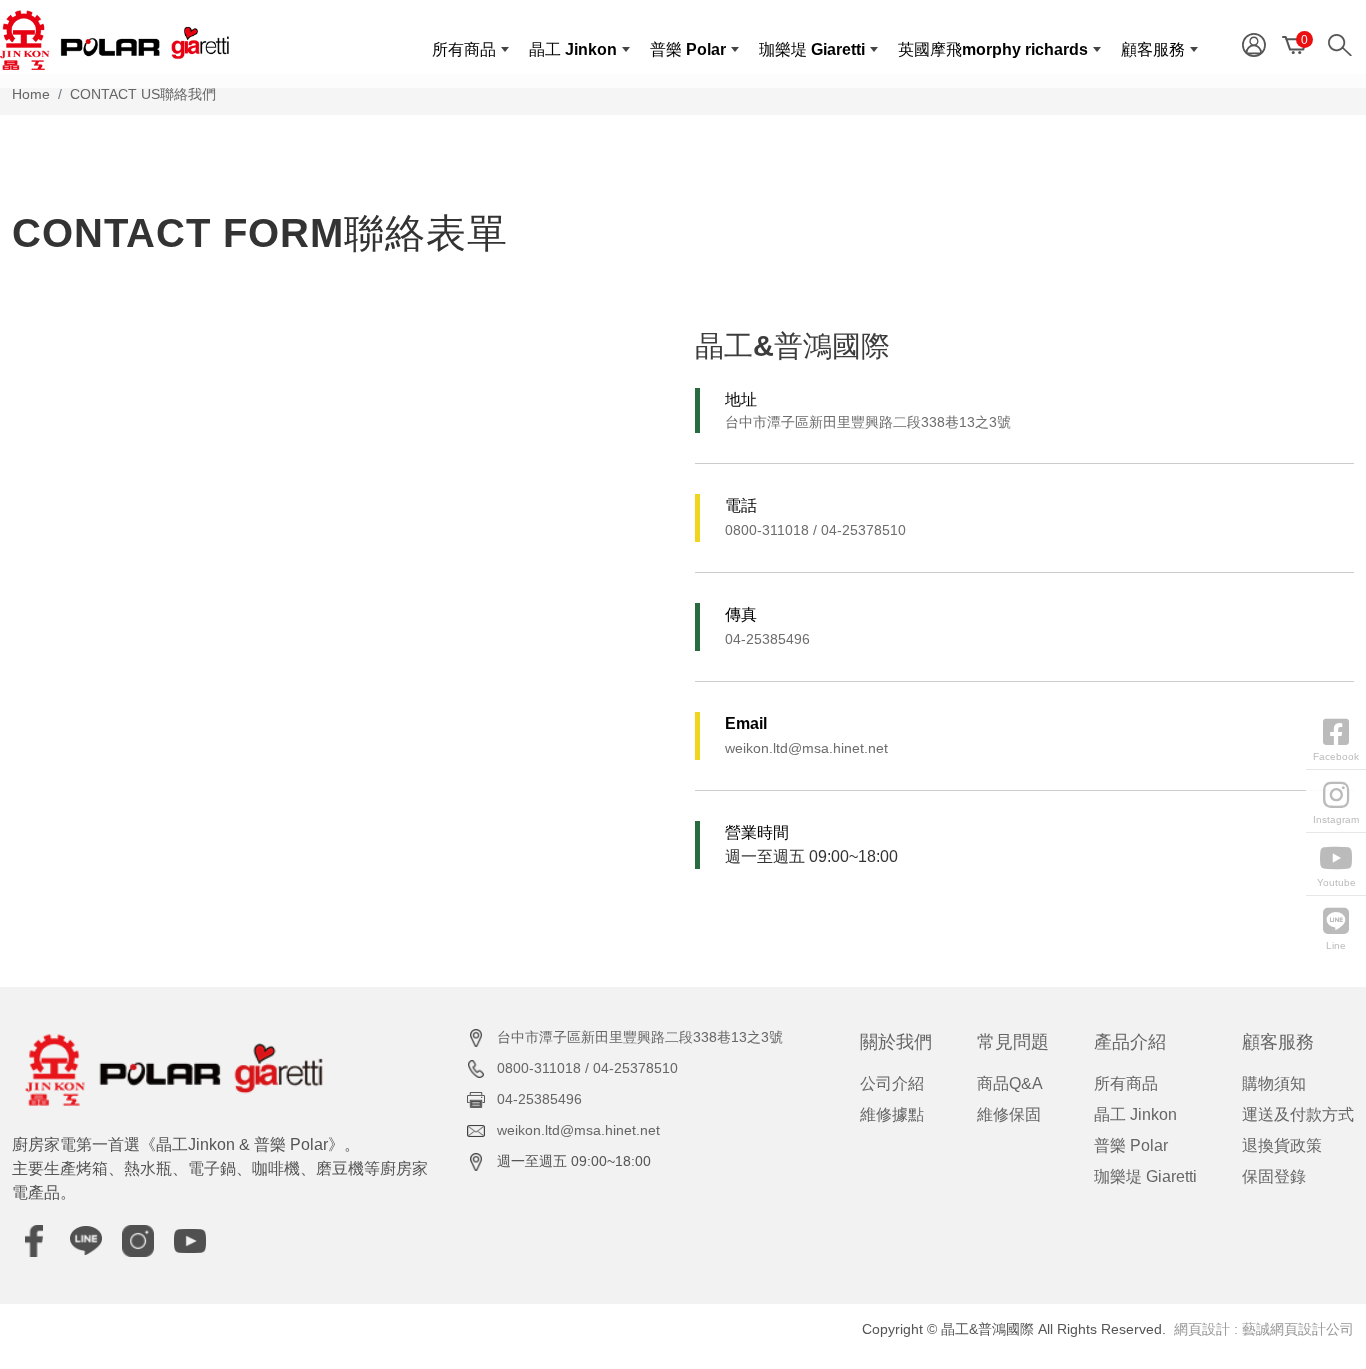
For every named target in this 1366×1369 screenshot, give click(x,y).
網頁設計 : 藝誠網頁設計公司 (1264, 1329)
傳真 (741, 614)
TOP (1313, 1165)
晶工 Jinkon (1135, 1114)
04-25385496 (767, 639)
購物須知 (1274, 1083)
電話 (741, 505)
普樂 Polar (1131, 1145)
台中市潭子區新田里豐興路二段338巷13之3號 (868, 422)
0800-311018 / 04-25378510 (815, 530)
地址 (741, 399)
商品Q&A (1010, 1083)
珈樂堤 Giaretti (1145, 1176)
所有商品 (1126, 1083)
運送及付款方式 (1298, 1114)
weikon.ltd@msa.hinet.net (806, 748)
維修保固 (1009, 1114)
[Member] (1254, 43)
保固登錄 (1274, 1176)
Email (746, 723)
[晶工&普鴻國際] (115, 40)
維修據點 (892, 1114)
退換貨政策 (1282, 1145)
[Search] (1344, 43)
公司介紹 (892, 1083)
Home (31, 94)
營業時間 (757, 832)
